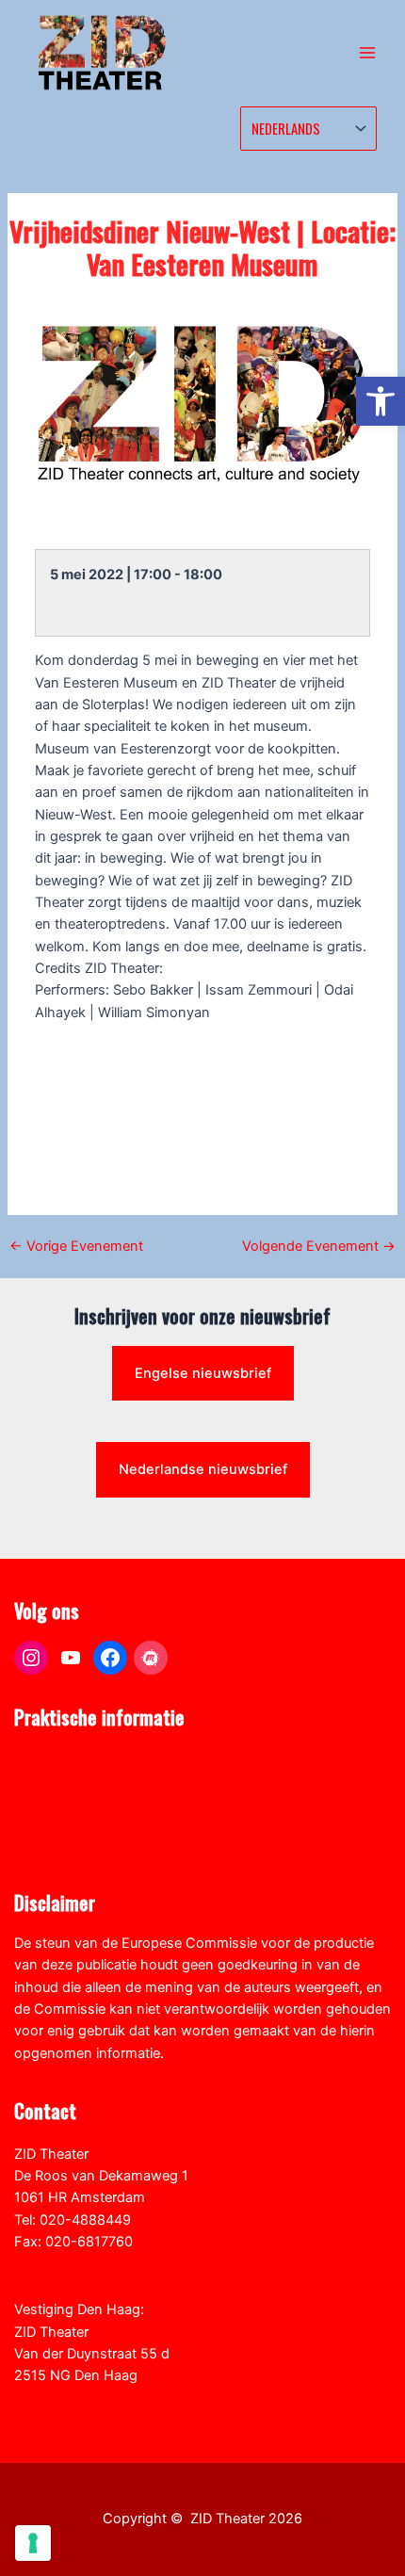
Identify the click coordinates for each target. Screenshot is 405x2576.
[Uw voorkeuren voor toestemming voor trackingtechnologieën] (33, 2543)
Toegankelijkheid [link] (67, 1848)
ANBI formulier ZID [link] (73, 1760)
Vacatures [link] (46, 1826)
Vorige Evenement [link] (76, 1247)
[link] (381, 401)
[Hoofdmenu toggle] (367, 53)
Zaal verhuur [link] (53, 1805)
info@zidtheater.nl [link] (72, 2263)
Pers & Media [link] (56, 1782)
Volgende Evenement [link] (319, 1247)
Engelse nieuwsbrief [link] (203, 1373)
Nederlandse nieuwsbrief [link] (203, 1469)
